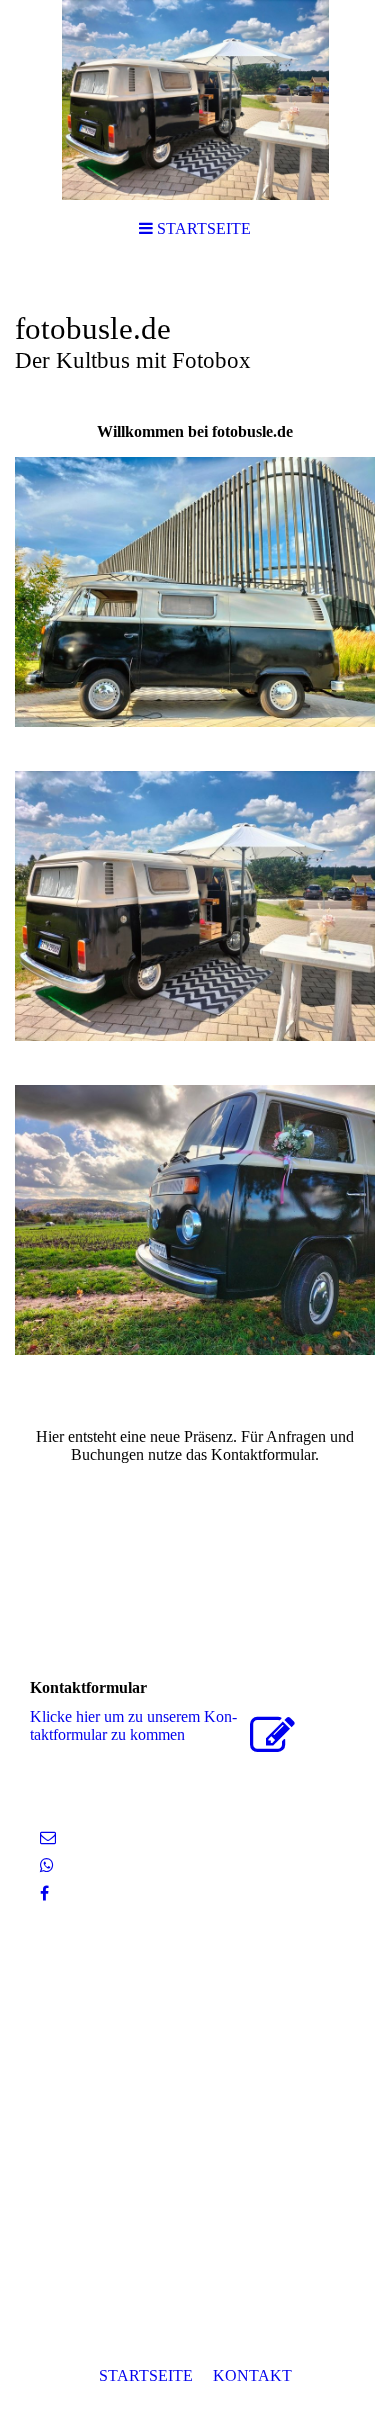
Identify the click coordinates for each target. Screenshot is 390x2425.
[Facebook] (44, 1893)
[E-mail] (48, 1837)
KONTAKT (252, 2375)
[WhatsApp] (47, 1865)
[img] (195, 100)
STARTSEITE (146, 2375)
